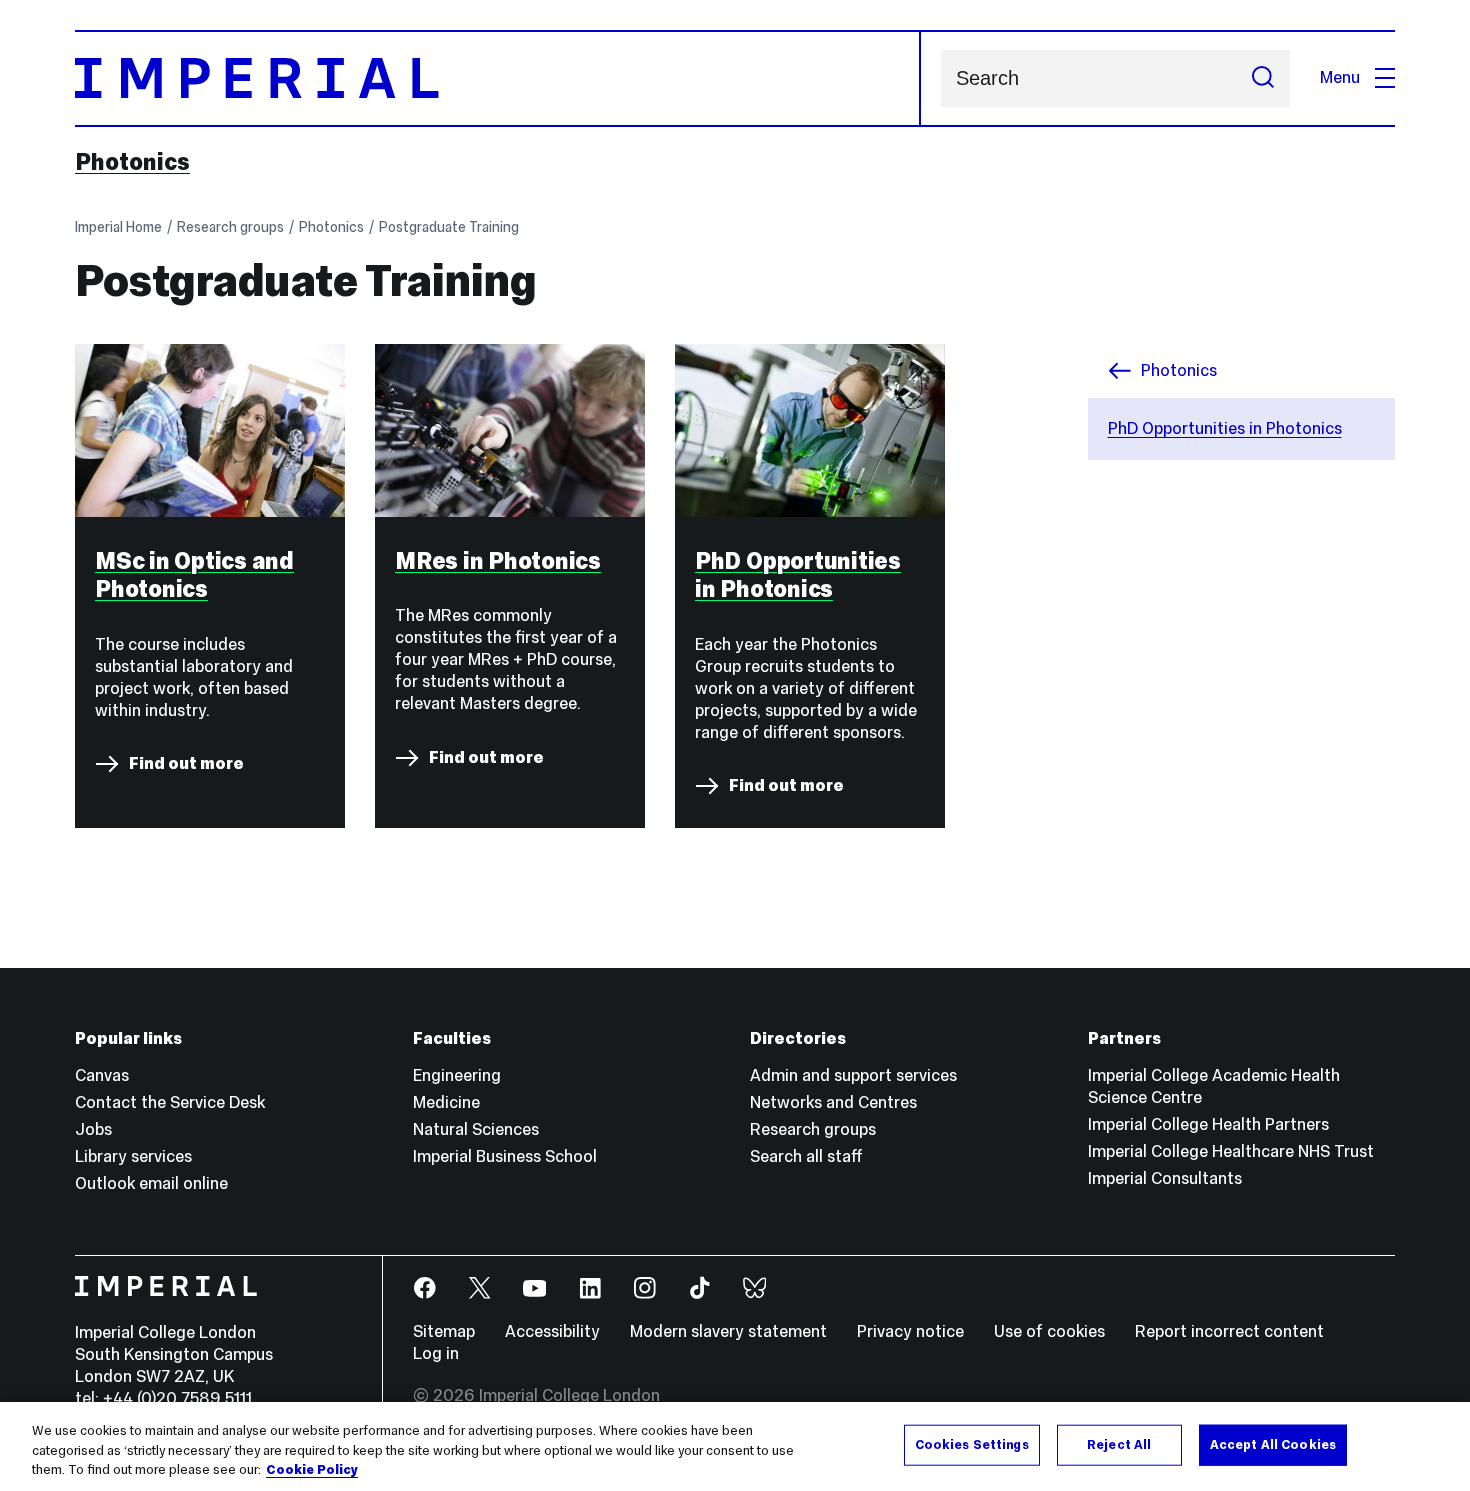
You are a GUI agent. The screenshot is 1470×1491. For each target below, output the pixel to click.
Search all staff (806, 1156)
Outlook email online (151, 1183)
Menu (1340, 77)
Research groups (230, 227)
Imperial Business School (505, 1156)
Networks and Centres (833, 1102)
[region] (735, 1446)
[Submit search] (1263, 78)
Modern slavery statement (728, 1331)
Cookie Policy (312, 1470)
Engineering (457, 1075)
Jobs (93, 1129)
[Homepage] (498, 78)
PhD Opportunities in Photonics (1225, 428)
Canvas (102, 1075)
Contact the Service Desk (170, 1102)
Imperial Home (118, 227)
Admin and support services (853, 1075)
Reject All (1119, 1444)
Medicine (446, 1102)
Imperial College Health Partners (1208, 1124)
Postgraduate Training (449, 227)
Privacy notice (910, 1331)
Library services (133, 1156)
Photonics (132, 162)
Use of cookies (1049, 1331)
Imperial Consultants (1165, 1178)
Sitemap (444, 1331)
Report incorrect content (1229, 1331)
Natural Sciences (476, 1129)
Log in (436, 1353)
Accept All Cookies (1273, 1444)
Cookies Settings (972, 1444)
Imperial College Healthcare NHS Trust (1231, 1151)
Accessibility (552, 1331)
